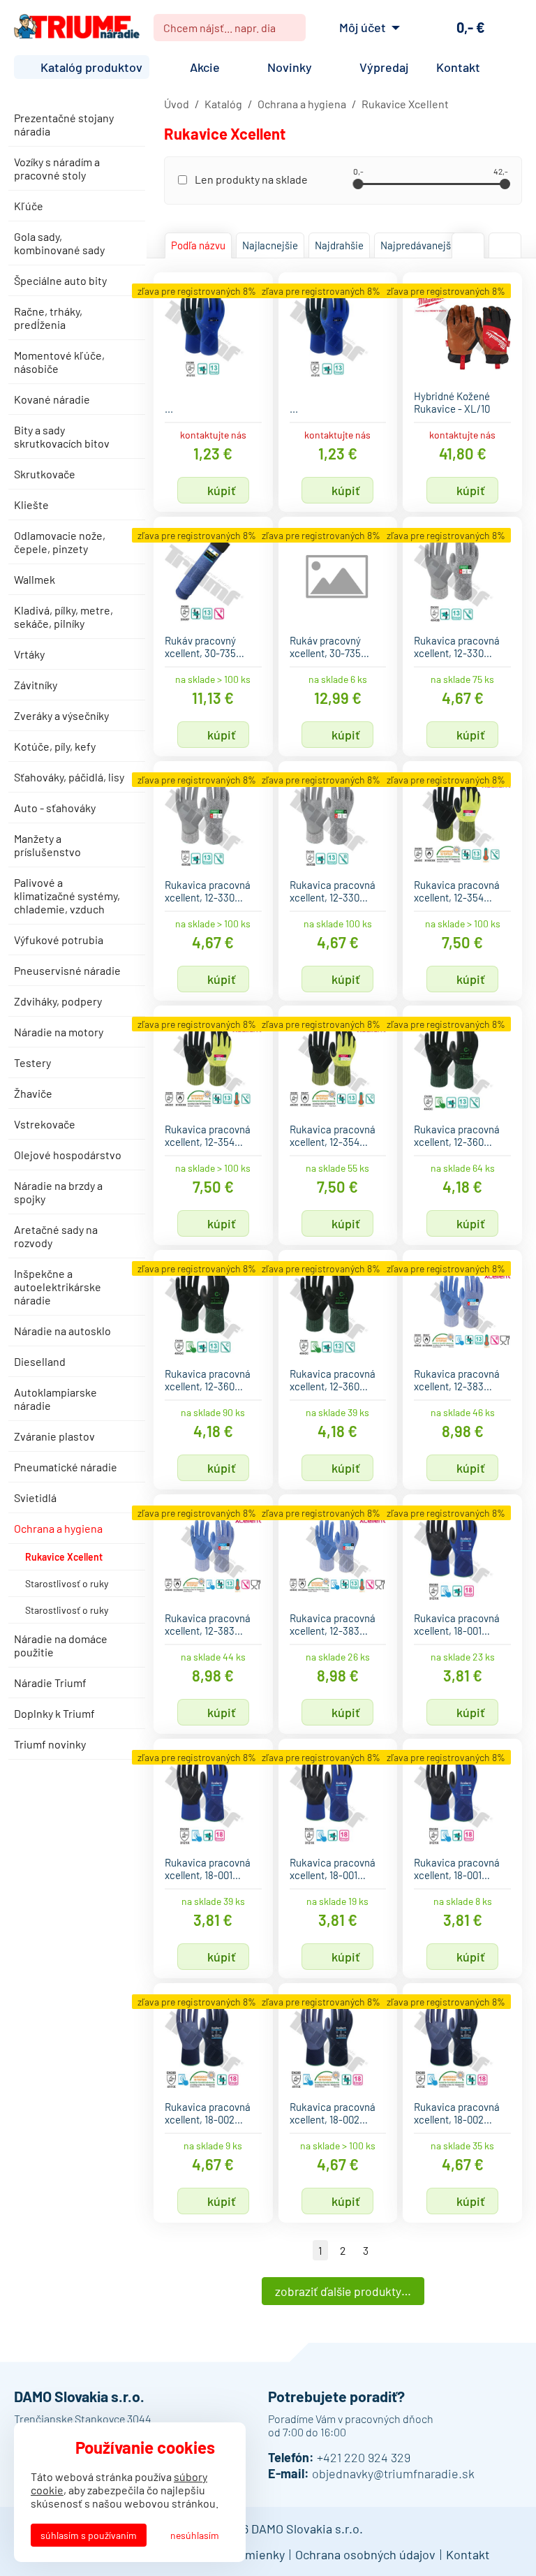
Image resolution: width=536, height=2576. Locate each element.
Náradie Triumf (50, 1683)
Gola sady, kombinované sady (59, 243)
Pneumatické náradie (66, 1467)
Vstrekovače (45, 1124)
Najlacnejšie (270, 245)
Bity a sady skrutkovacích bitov (62, 436)
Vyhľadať (290, 28)
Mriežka (468, 245)
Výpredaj (384, 67)
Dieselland (40, 1361)
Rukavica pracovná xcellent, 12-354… (457, 891)
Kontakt (458, 67)
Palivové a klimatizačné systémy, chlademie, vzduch (67, 896)
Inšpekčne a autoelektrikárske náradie (58, 1287)
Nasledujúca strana (387, 2250)
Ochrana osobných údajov (365, 2554)
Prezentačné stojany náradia (64, 124)
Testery (32, 1062)
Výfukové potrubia (59, 940)
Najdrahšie (339, 245)
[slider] (358, 184)
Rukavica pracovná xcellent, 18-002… (208, 2113)
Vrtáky (29, 654)
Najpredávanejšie (420, 245)
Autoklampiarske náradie (55, 1399)
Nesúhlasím (195, 2535)
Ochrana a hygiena (58, 1528)
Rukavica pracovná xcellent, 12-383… (457, 1380)
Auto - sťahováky (55, 808)
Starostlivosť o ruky (67, 1583)
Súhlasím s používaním (89, 2535)
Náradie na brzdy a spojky (58, 1192)
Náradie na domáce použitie (61, 1645)
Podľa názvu (198, 245)
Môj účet (363, 27)
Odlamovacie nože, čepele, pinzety (60, 542)
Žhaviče (33, 1093)
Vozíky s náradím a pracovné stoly (57, 168)
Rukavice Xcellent (64, 1557)
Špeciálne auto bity (60, 280)
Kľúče (29, 206)
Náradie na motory (59, 1032)
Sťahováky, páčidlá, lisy (69, 777)
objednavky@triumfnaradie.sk (393, 2473)
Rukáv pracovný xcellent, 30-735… (204, 647)
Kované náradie (52, 399)
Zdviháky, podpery (58, 1001)
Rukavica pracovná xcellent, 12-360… (457, 1135)
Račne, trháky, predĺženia (48, 318)
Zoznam (505, 245)
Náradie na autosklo (62, 1331)
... (169, 409)
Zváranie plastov (54, 1436)
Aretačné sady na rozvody (56, 1236)
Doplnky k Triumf (54, 1713)
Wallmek (35, 579)
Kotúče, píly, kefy (55, 746)
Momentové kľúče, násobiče (59, 362)
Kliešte (31, 505)
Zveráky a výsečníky (61, 715)
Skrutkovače (45, 474)
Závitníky (36, 685)
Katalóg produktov (91, 67)
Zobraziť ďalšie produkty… (343, 2291)
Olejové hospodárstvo (68, 1155)
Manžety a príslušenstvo (47, 845)
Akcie (205, 67)
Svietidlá (35, 1497)
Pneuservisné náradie (67, 970)
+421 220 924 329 (364, 2457)
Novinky (290, 67)
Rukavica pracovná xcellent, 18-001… (457, 1624)
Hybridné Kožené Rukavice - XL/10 (452, 402)
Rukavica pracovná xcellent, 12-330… (457, 647)
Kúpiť (222, 490)
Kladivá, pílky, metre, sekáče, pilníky (64, 617)
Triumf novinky (50, 1744)
